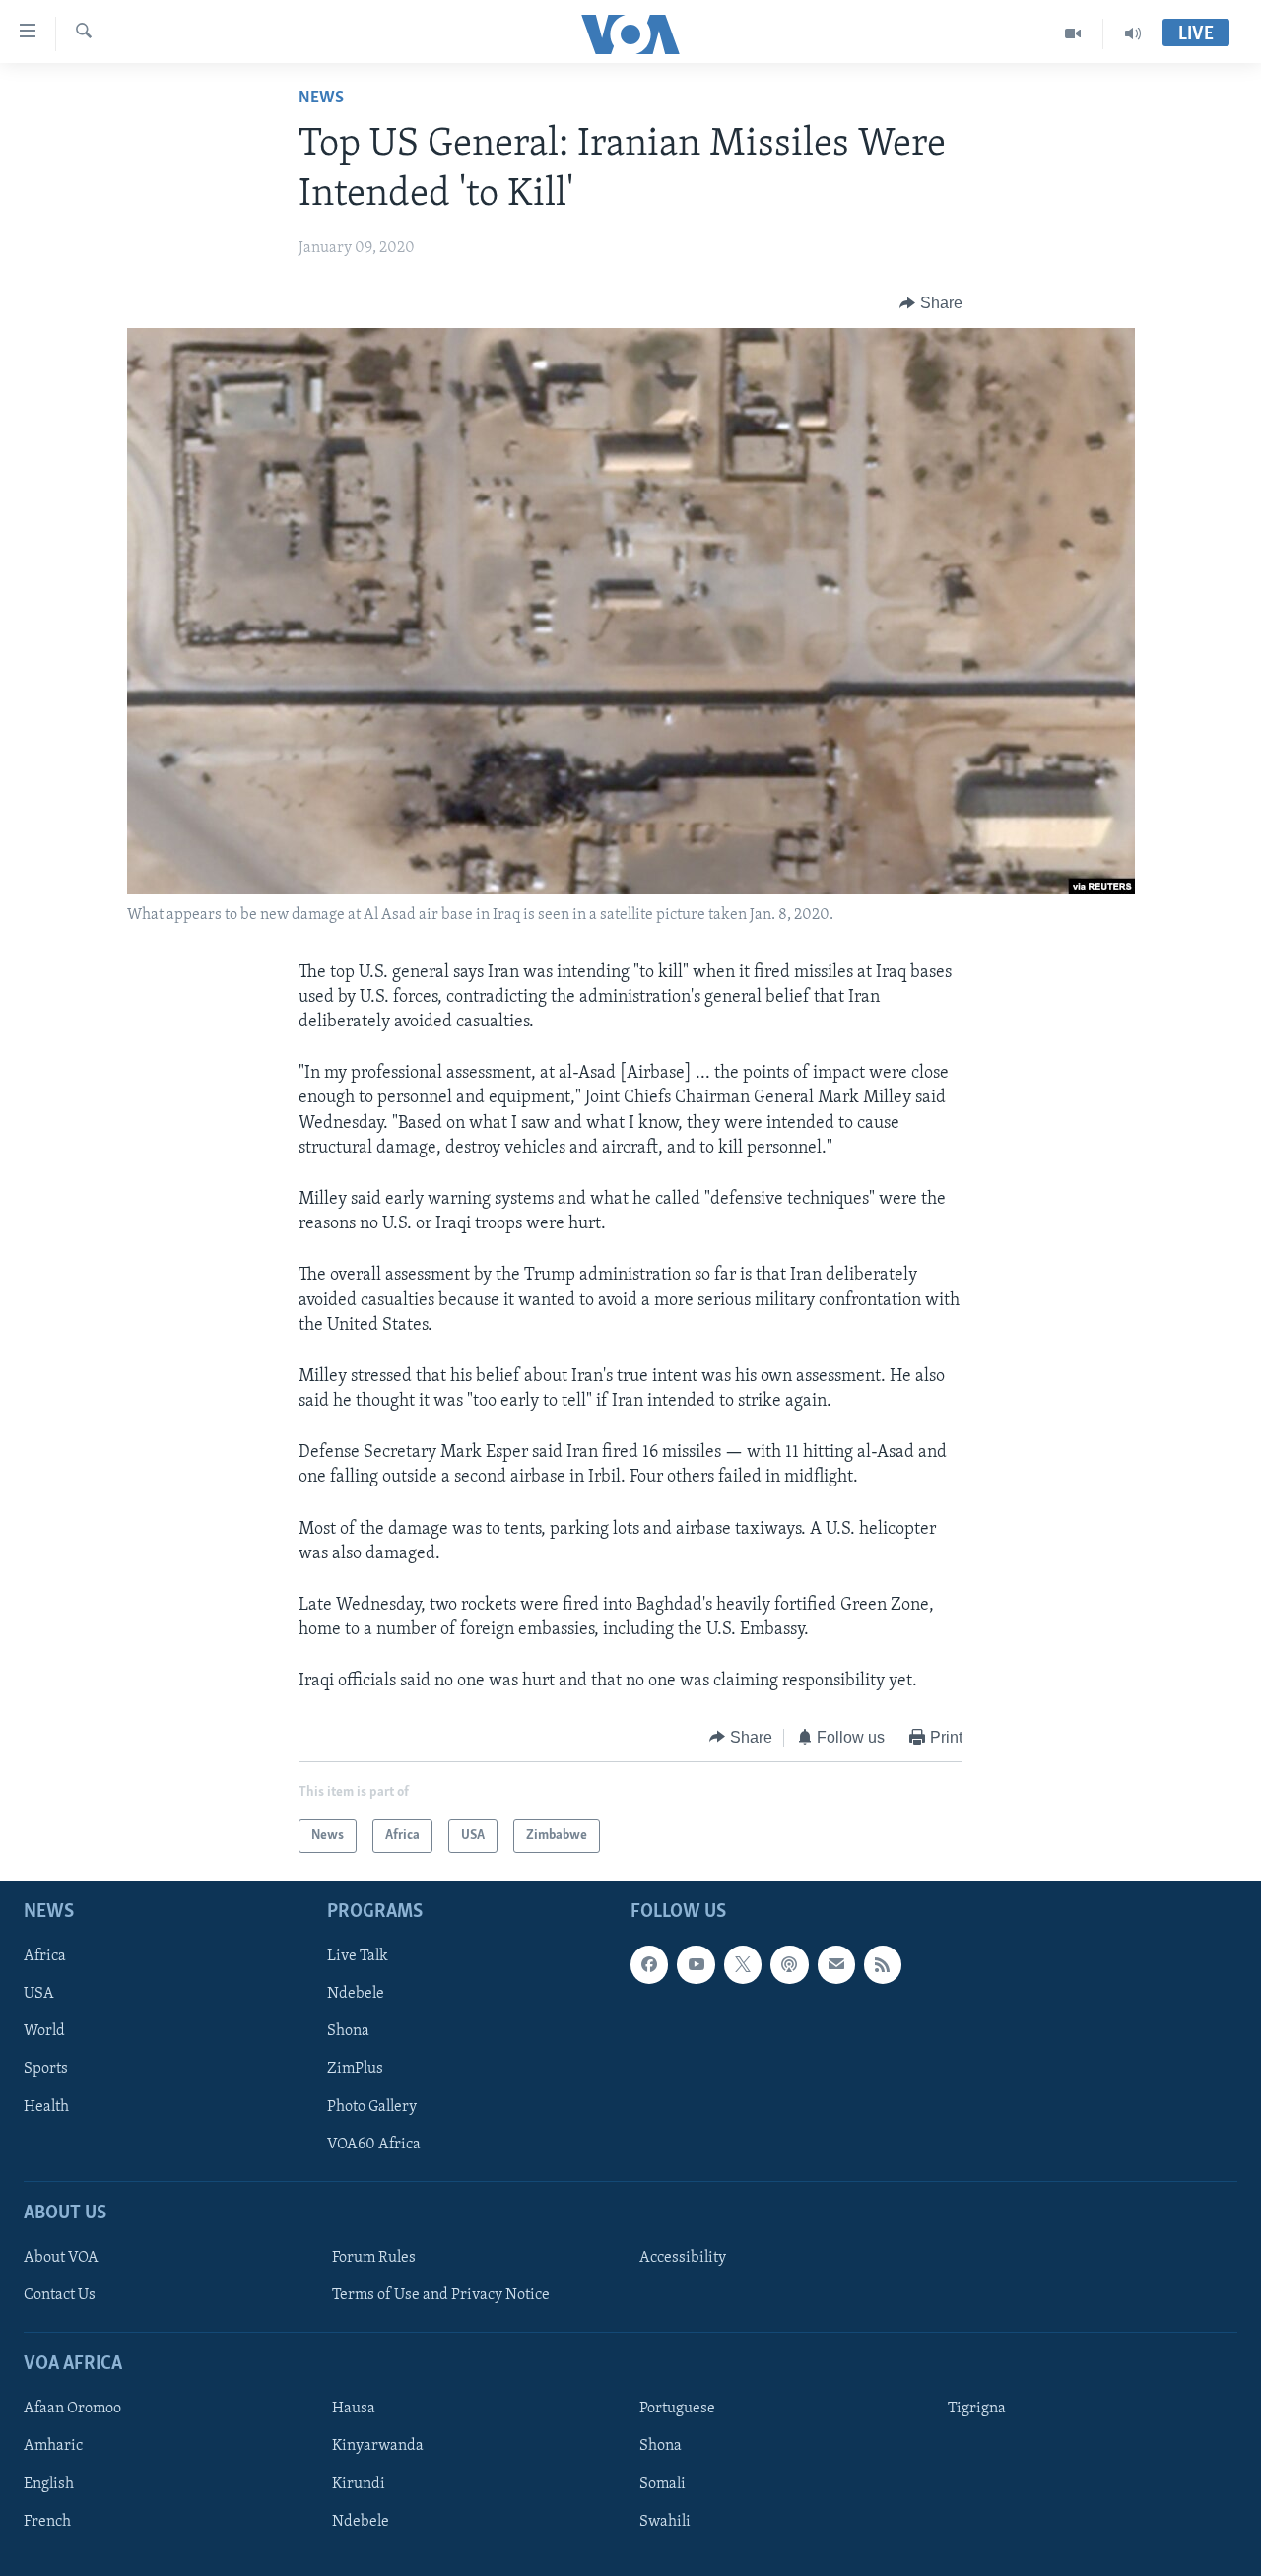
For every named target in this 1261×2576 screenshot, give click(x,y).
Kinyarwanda (378, 2447)
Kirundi (359, 2484)
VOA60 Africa (374, 2145)
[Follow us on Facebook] (649, 1964)
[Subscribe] (836, 1964)
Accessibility (683, 2258)
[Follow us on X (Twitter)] (743, 1964)
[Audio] (1133, 33)
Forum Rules (374, 2258)
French (47, 2522)
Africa (45, 1956)
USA (39, 1994)
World (44, 2032)
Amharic (53, 2447)
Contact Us (60, 2295)
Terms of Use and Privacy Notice (441, 2295)
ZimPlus (355, 2070)
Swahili (665, 2522)
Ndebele (356, 1994)
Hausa (354, 2410)
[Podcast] (789, 1964)
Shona (348, 2032)
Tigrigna (977, 2410)
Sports (46, 2070)
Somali (663, 2484)
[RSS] (883, 1964)
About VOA (61, 2258)
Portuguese (677, 2410)
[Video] (1073, 33)
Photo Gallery (372, 2107)
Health (46, 2107)
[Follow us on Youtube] (696, 1964)
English (49, 2484)
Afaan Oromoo (72, 2410)
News (321, 99)
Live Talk (358, 1956)
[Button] (931, 303)
